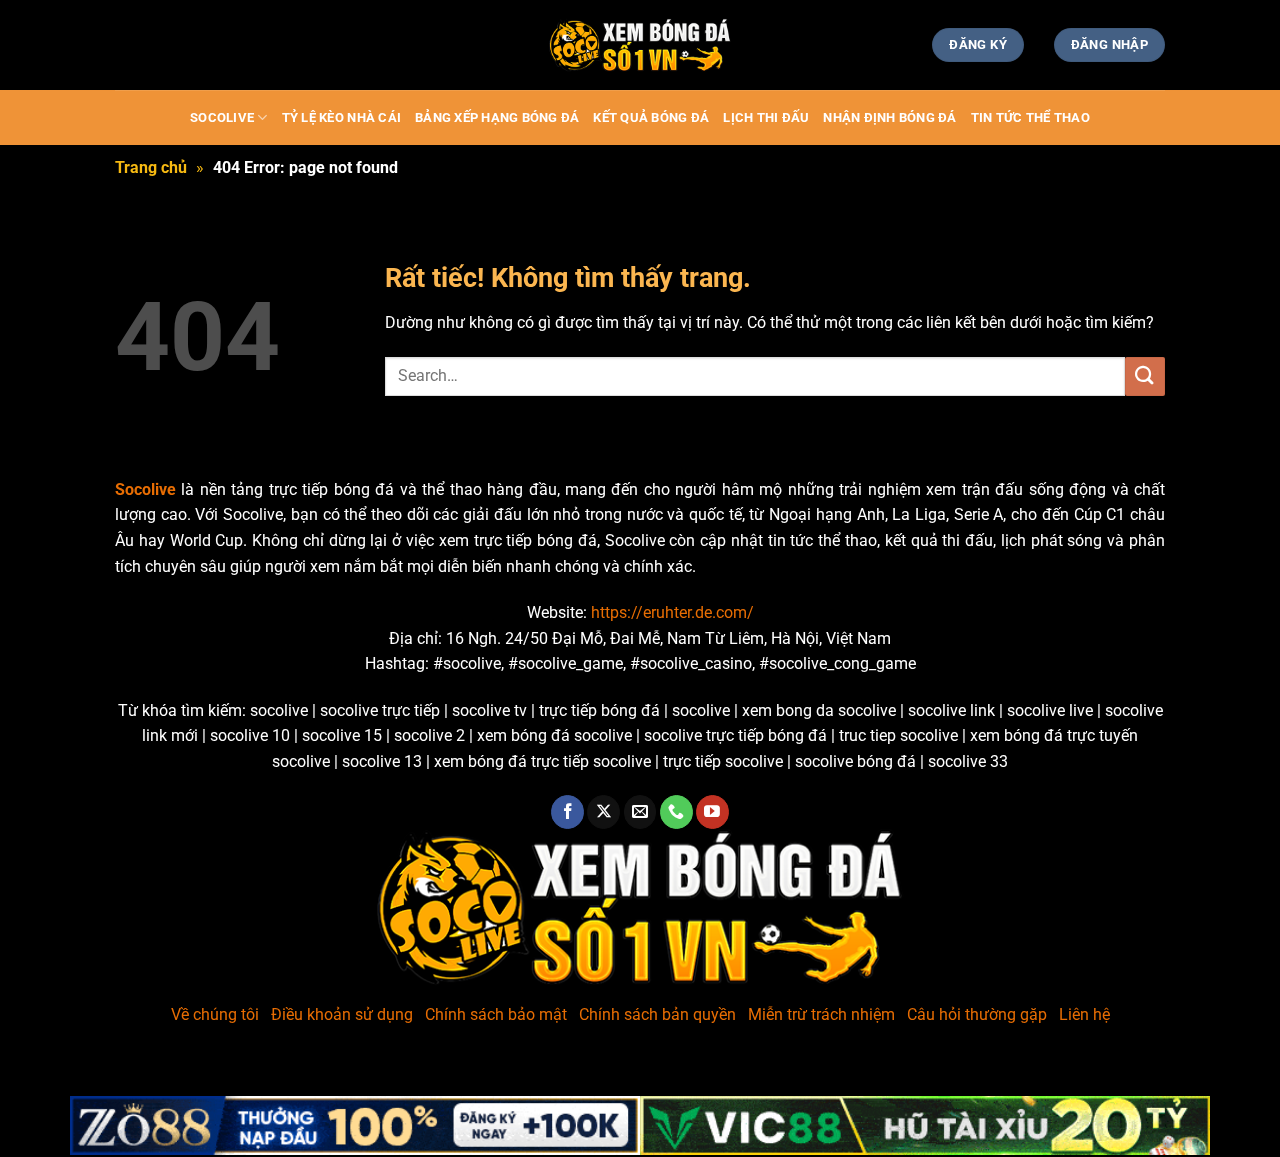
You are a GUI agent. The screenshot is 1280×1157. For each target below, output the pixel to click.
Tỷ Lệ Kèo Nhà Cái (341, 117)
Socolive (222, 117)
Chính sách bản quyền (657, 1014)
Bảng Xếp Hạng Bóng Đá (497, 117)
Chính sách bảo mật (496, 1014)
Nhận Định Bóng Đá (889, 117)
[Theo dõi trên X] (603, 812)
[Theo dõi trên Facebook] (567, 812)
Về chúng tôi (215, 1014)
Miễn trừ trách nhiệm (821, 1014)
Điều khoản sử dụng (342, 1014)
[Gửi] (1145, 376)
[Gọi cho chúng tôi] (676, 812)
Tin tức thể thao (1030, 117)
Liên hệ (1084, 1014)
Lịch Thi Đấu (766, 117)
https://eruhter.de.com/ (672, 612)
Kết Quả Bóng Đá (651, 117)
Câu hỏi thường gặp (977, 1014)
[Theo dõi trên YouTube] (712, 812)
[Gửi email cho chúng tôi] (640, 812)
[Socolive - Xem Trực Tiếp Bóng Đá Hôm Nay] (640, 45)
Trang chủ (151, 167)
